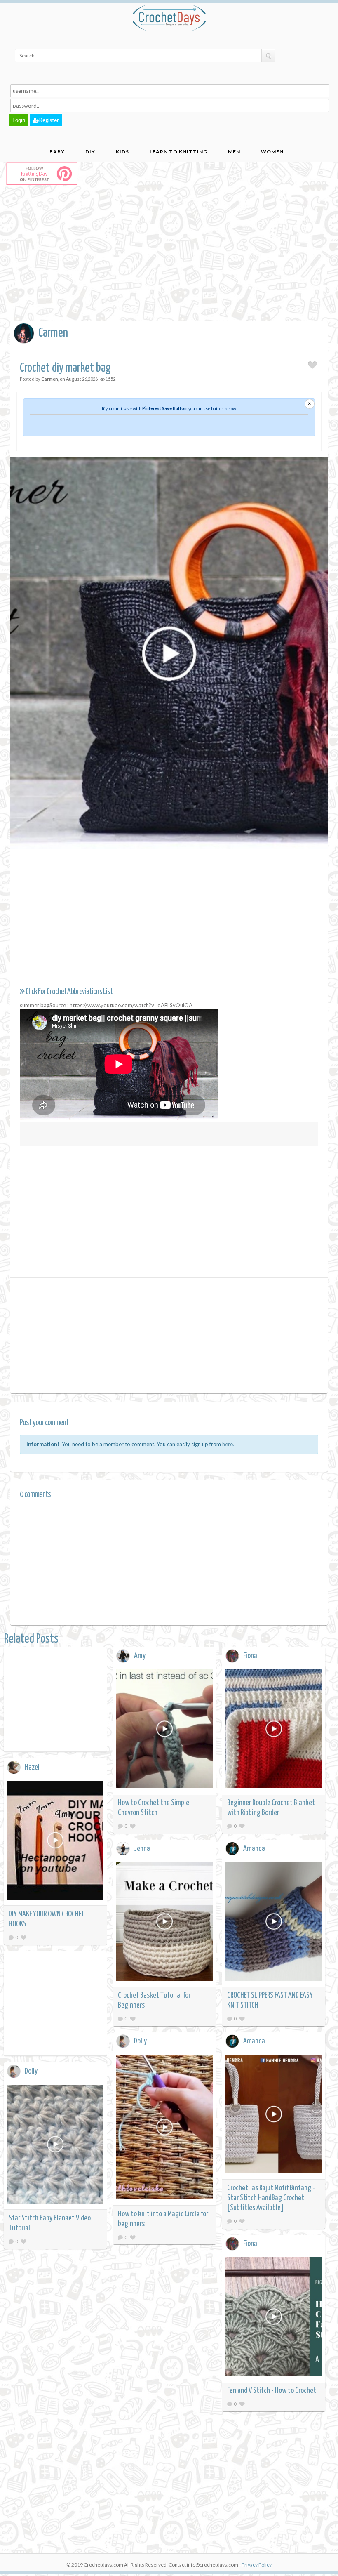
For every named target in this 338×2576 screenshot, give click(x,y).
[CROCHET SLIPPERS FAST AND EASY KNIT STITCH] (274, 1923)
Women (272, 152)
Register (49, 120)
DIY (90, 152)
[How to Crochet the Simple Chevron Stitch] (164, 1730)
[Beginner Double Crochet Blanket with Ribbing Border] (274, 1730)
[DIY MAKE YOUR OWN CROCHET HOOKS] (55, 1842)
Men (234, 152)
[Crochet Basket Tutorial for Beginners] (164, 1923)
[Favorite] (133, 1826)
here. (228, 1444)
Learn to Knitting (178, 152)
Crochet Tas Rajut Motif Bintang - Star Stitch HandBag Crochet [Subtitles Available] (271, 2198)
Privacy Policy (257, 2565)
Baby (57, 152)
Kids (122, 152)
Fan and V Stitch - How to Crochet (272, 2391)
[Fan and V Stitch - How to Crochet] (274, 2318)
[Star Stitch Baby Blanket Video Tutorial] (55, 2146)
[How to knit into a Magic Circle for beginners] (164, 2128)
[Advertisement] (174, 261)
